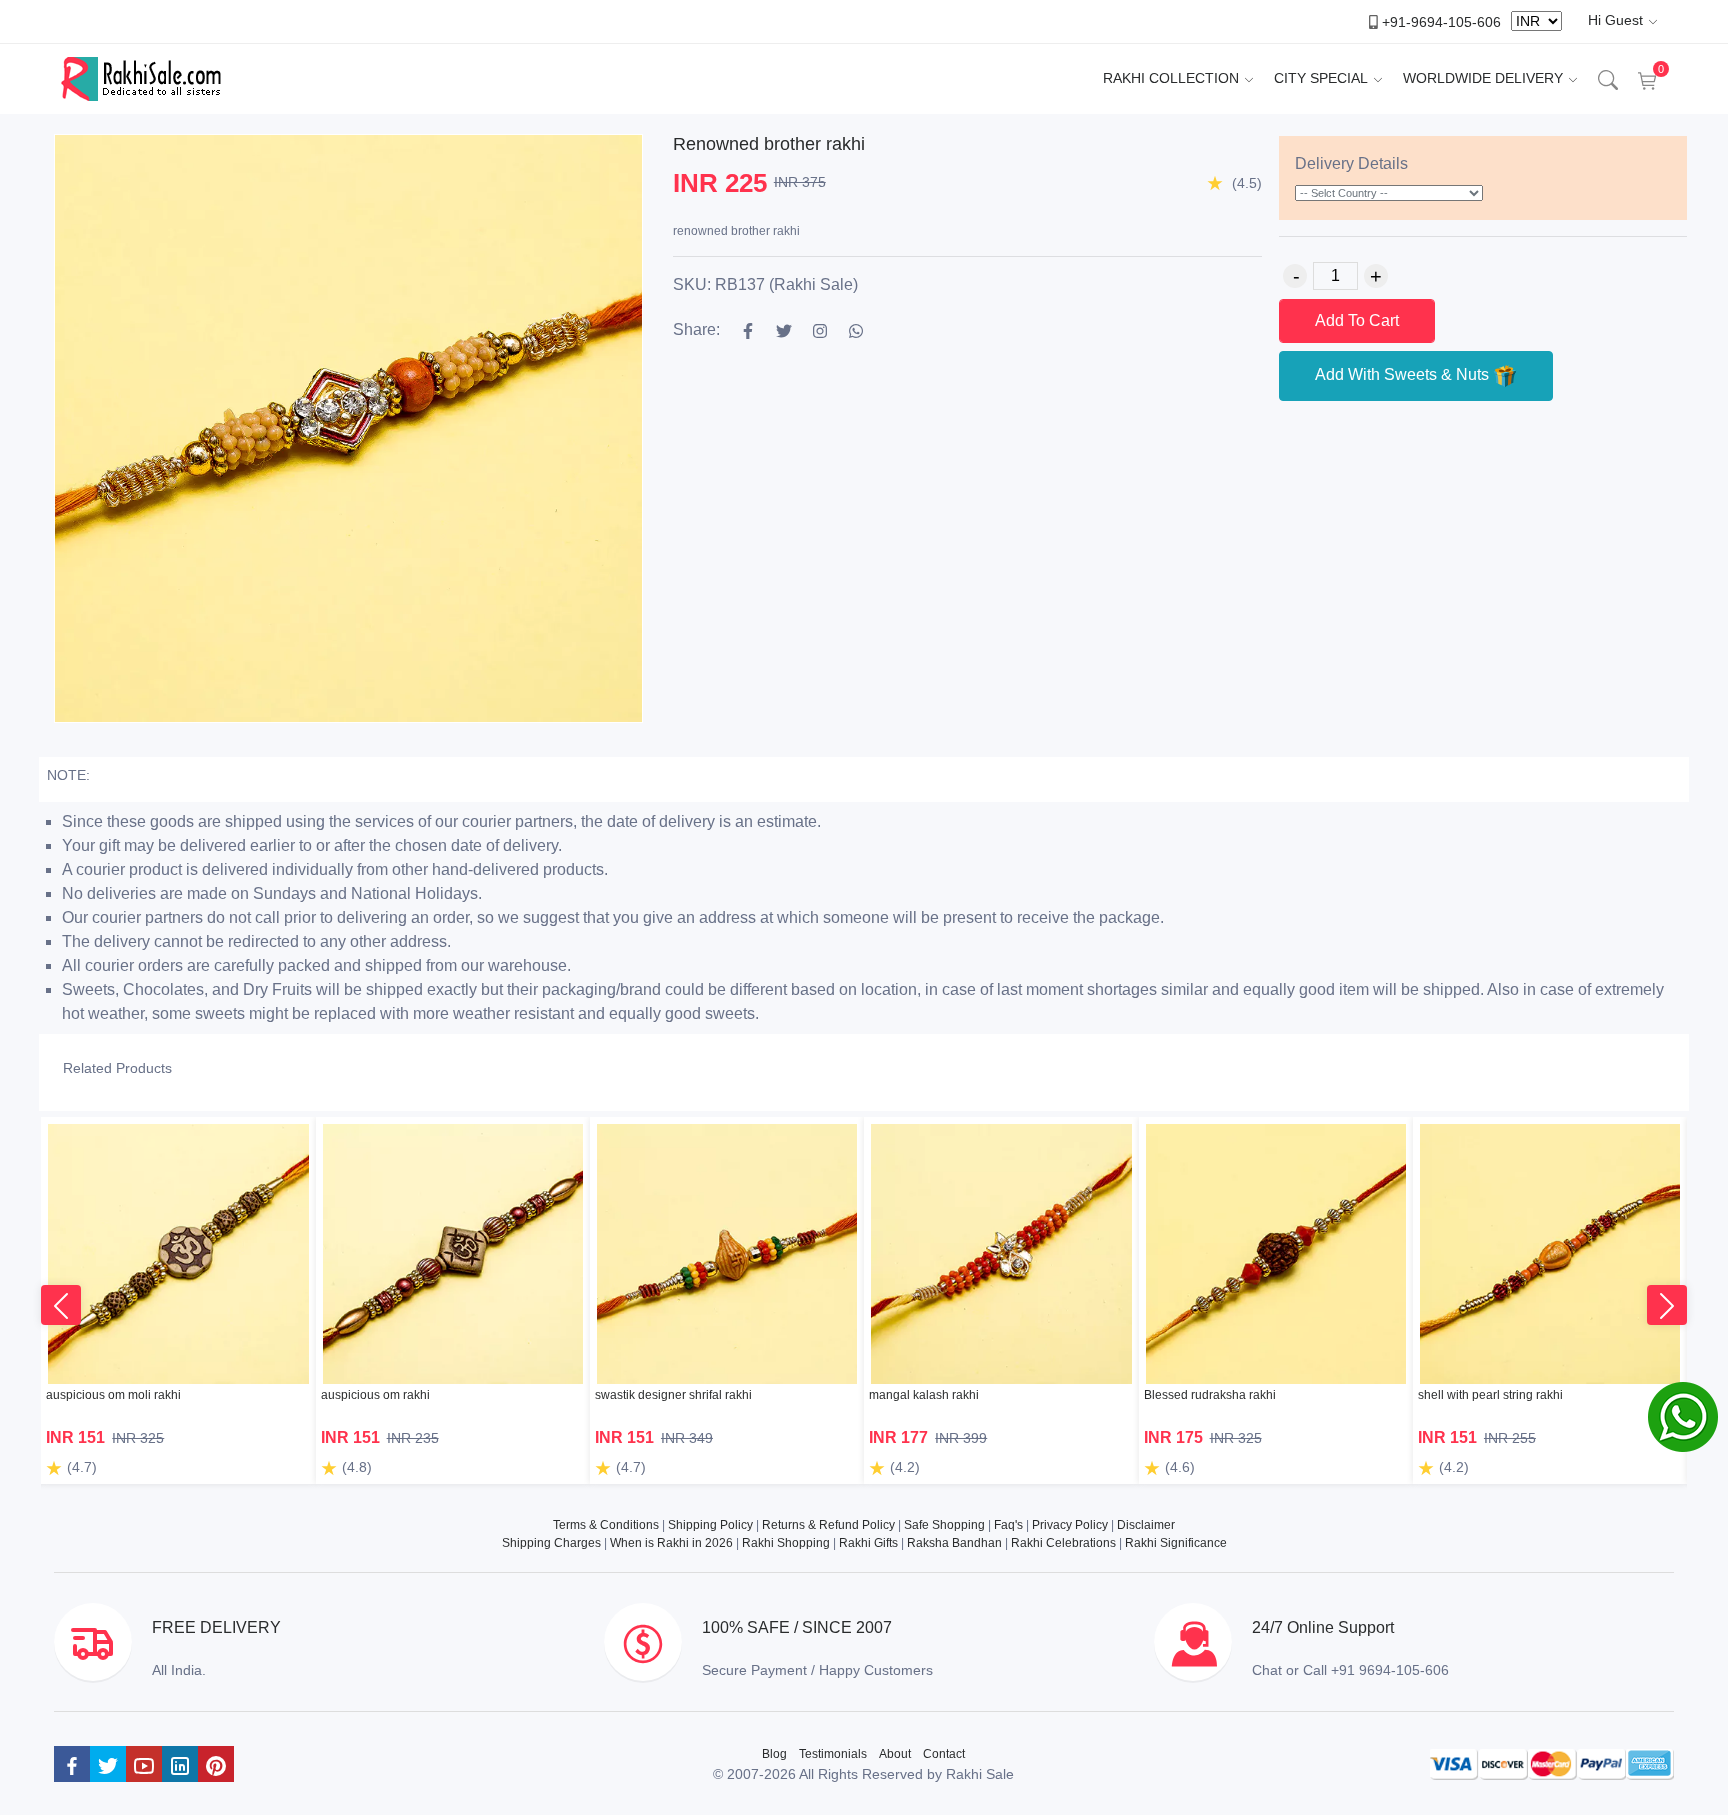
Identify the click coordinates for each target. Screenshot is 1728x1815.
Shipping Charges (551, 1543)
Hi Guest (1615, 20)
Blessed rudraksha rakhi (1210, 1395)
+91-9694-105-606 (1441, 21)
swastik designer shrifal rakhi (673, 1395)
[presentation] (61, 1305)
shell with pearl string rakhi (1490, 1395)
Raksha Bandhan (954, 1543)
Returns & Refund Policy (828, 1525)
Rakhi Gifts (868, 1543)
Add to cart (1357, 320)
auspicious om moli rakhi (113, 1395)
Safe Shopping (944, 1525)
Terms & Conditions (606, 1525)
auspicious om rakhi (375, 1395)
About (895, 1754)
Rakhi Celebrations (1063, 1543)
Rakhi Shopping (786, 1543)
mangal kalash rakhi (924, 1395)
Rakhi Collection (1171, 78)
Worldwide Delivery (1483, 78)
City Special (1321, 78)
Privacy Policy (1070, 1525)
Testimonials (833, 1754)
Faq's (1008, 1525)
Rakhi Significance (1176, 1543)
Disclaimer (1146, 1525)
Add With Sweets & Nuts (1404, 374)
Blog (774, 1754)
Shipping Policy (710, 1525)
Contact (944, 1754)
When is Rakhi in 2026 (671, 1543)
